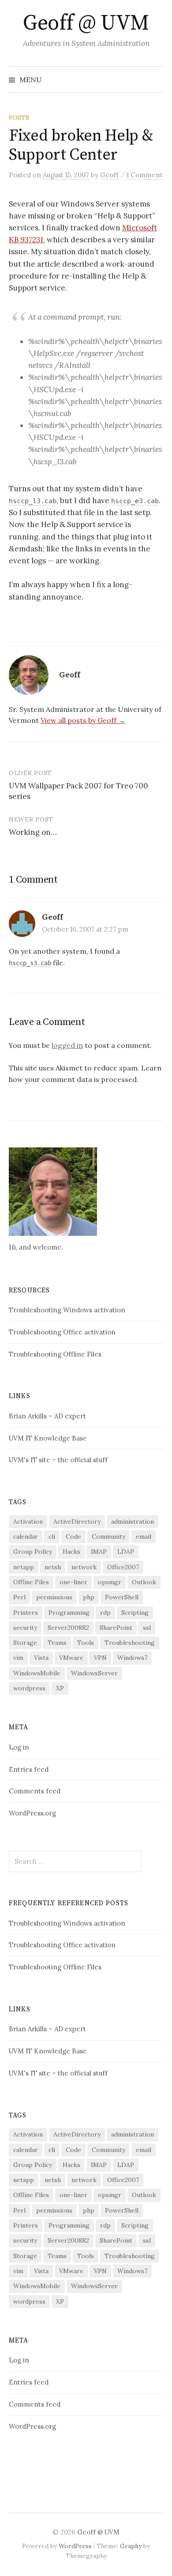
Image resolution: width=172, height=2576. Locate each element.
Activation (28, 1521)
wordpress (29, 1688)
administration (133, 1521)
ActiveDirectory (77, 1521)
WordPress (75, 2546)
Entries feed (29, 1769)
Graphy (131, 2546)
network (84, 1567)
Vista (41, 1658)
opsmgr (110, 1582)
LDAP (126, 1552)
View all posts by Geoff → (83, 720)
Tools (86, 1643)
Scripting (135, 1613)
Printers (26, 1613)
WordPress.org (32, 1813)
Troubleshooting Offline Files (55, 1354)
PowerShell (122, 1597)
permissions (54, 1597)
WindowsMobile (37, 1673)
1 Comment (145, 175)
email (144, 1536)
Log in (19, 1747)
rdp (105, 1613)
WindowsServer (94, 1673)
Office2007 (123, 1567)
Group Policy (33, 1552)
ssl (147, 1628)
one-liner (73, 1582)
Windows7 (132, 1658)
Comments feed (35, 1791)
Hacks (71, 1552)
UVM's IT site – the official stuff (58, 1460)
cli (52, 1536)
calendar (26, 1536)
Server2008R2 (68, 1628)
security (25, 1628)
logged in (67, 1045)
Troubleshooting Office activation (62, 1332)
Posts (19, 118)
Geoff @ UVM (86, 23)
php (89, 1597)
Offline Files (31, 1582)
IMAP (99, 1552)
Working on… (33, 832)
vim (18, 1658)
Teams (57, 1643)
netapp (24, 1567)
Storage (25, 1643)
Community (108, 1536)
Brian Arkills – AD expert (47, 1416)
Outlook (144, 1582)
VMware (71, 1658)
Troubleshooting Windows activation (67, 1310)
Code (73, 1536)
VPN (100, 1658)
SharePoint (116, 1628)
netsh (53, 1567)
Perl (19, 1597)
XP (60, 1688)
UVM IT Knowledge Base (48, 1438)
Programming (69, 1613)
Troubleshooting (130, 1643)
